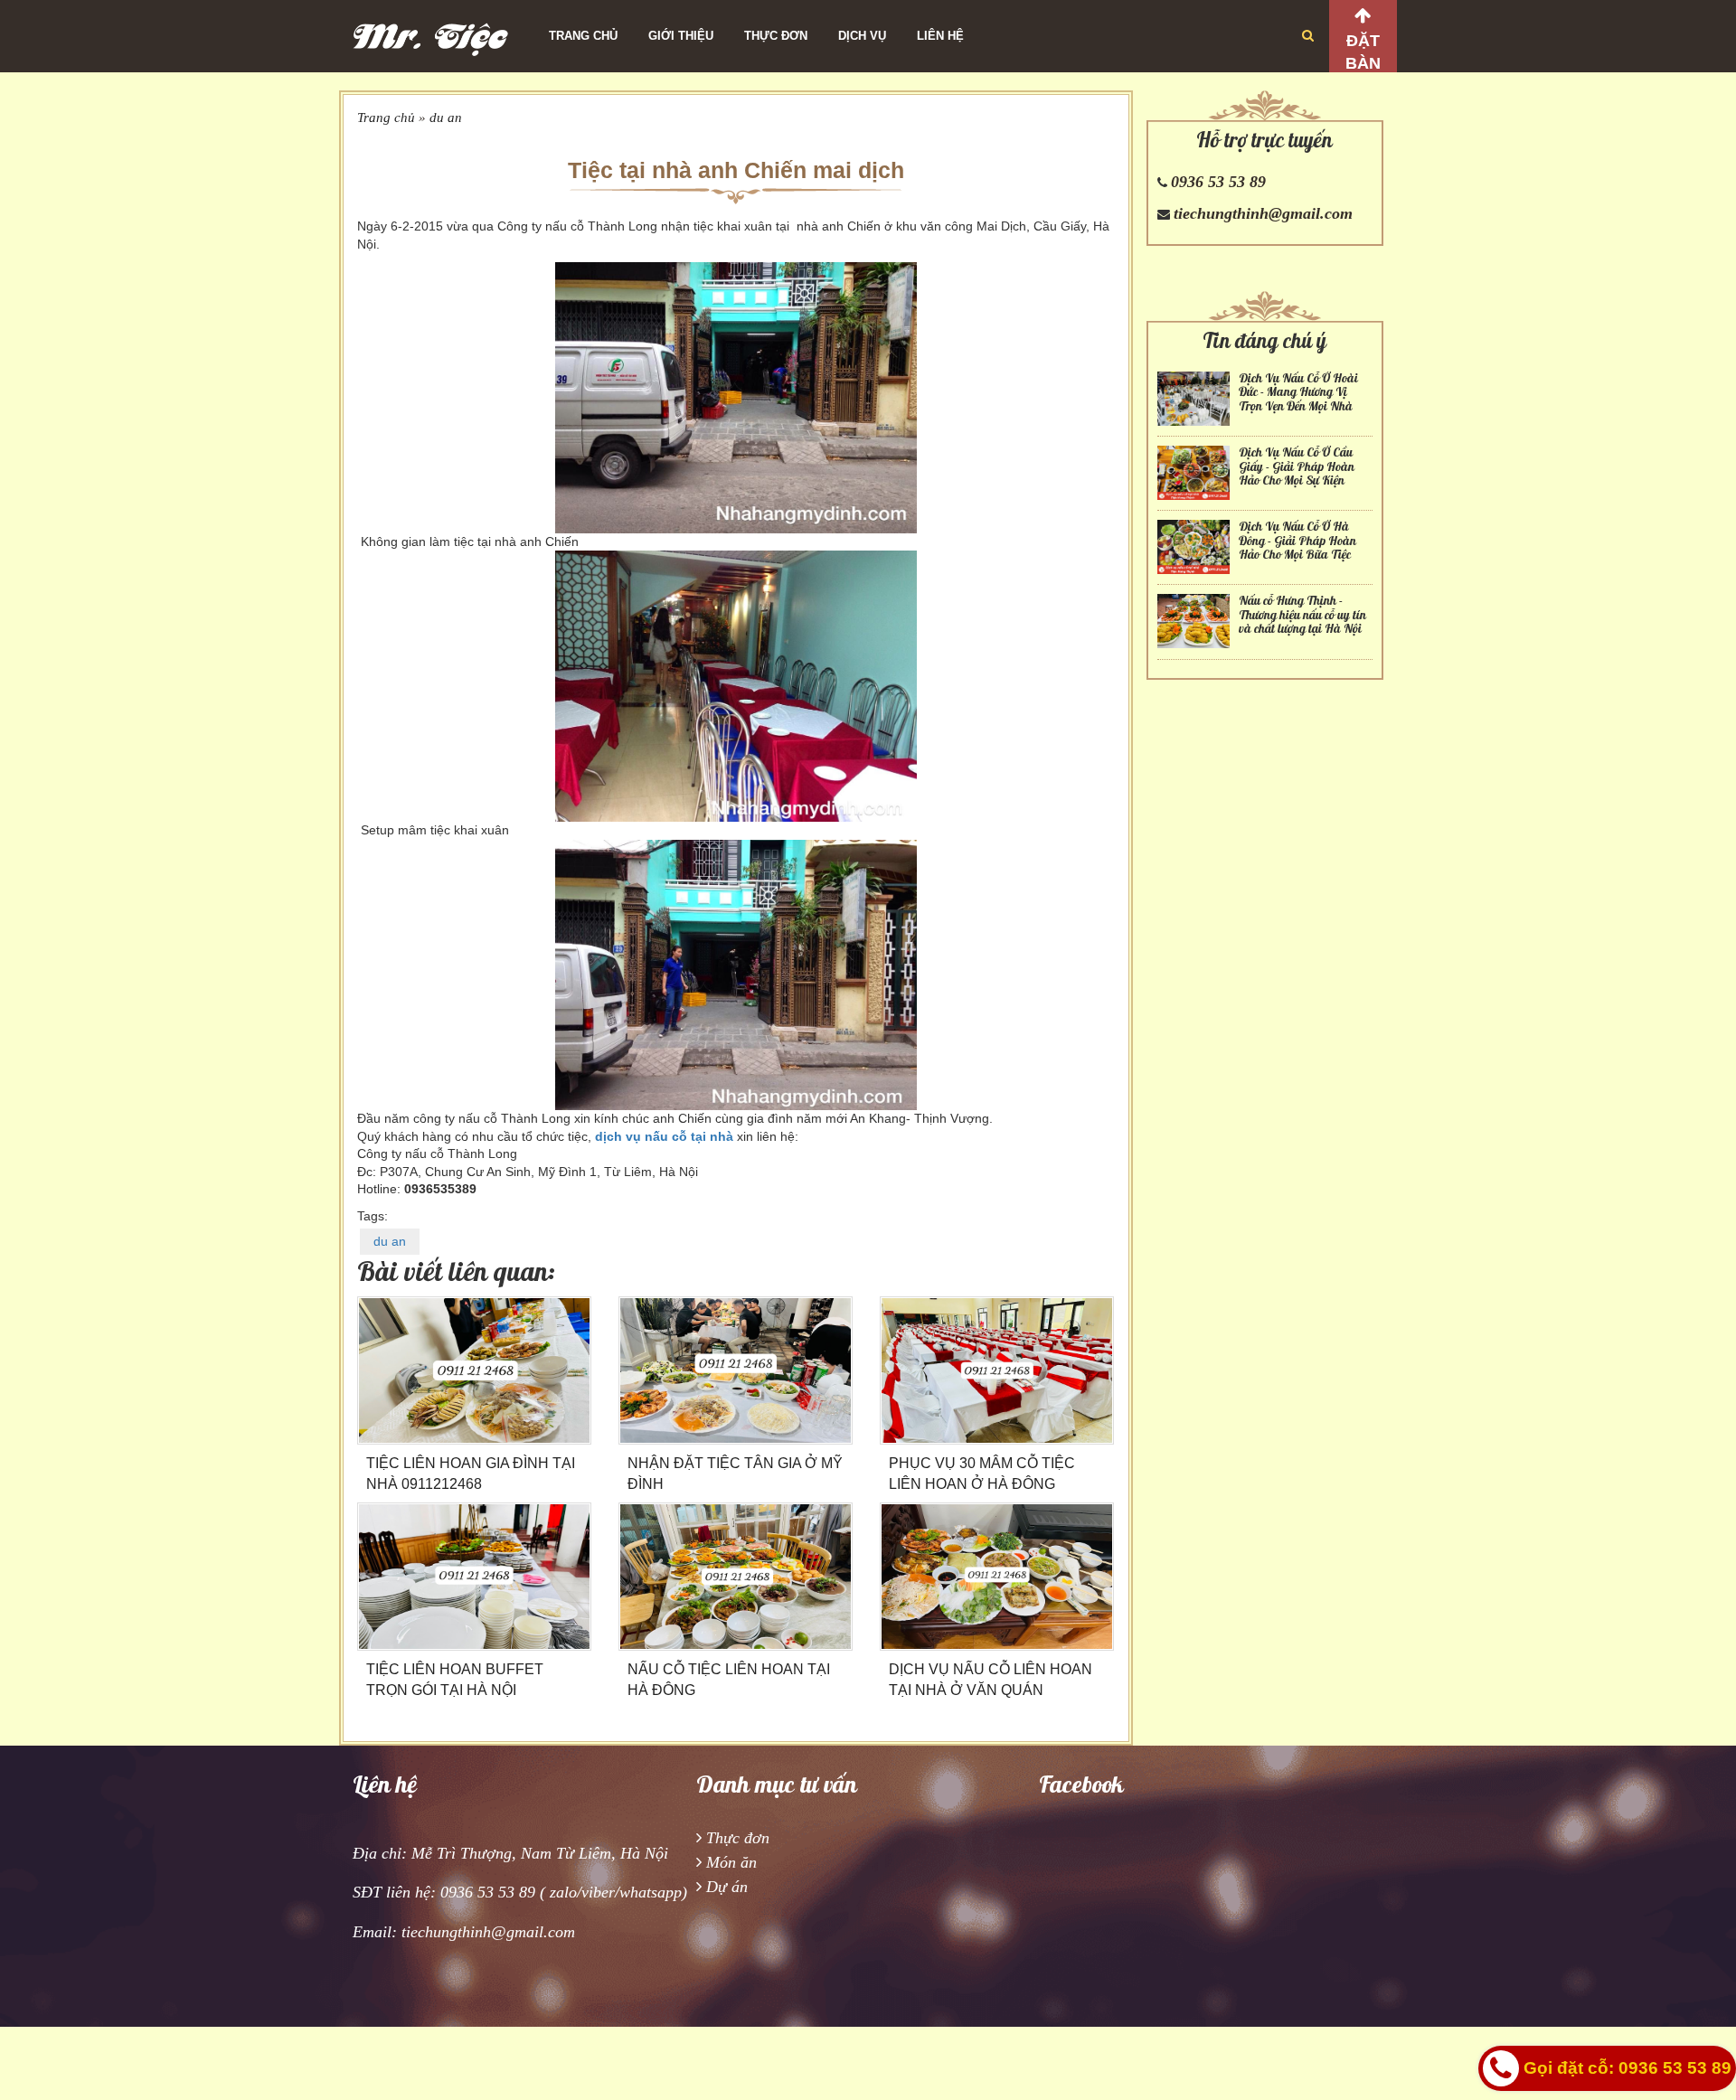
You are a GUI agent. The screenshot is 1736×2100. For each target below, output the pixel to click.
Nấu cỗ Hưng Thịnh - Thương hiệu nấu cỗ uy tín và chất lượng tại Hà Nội (1302, 615)
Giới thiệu (681, 36)
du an (446, 118)
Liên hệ (940, 36)
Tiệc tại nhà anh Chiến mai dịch (736, 170)
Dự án (727, 1887)
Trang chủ (583, 36)
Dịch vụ (862, 36)
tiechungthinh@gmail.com (1263, 213)
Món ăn (731, 1862)
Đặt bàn (1363, 52)
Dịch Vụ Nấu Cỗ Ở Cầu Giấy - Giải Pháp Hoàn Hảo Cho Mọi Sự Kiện (1297, 466)
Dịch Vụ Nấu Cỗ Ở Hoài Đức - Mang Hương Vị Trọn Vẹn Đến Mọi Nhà (1298, 392)
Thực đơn (776, 36)
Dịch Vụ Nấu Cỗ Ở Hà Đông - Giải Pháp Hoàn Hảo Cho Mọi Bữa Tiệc (1297, 541)
